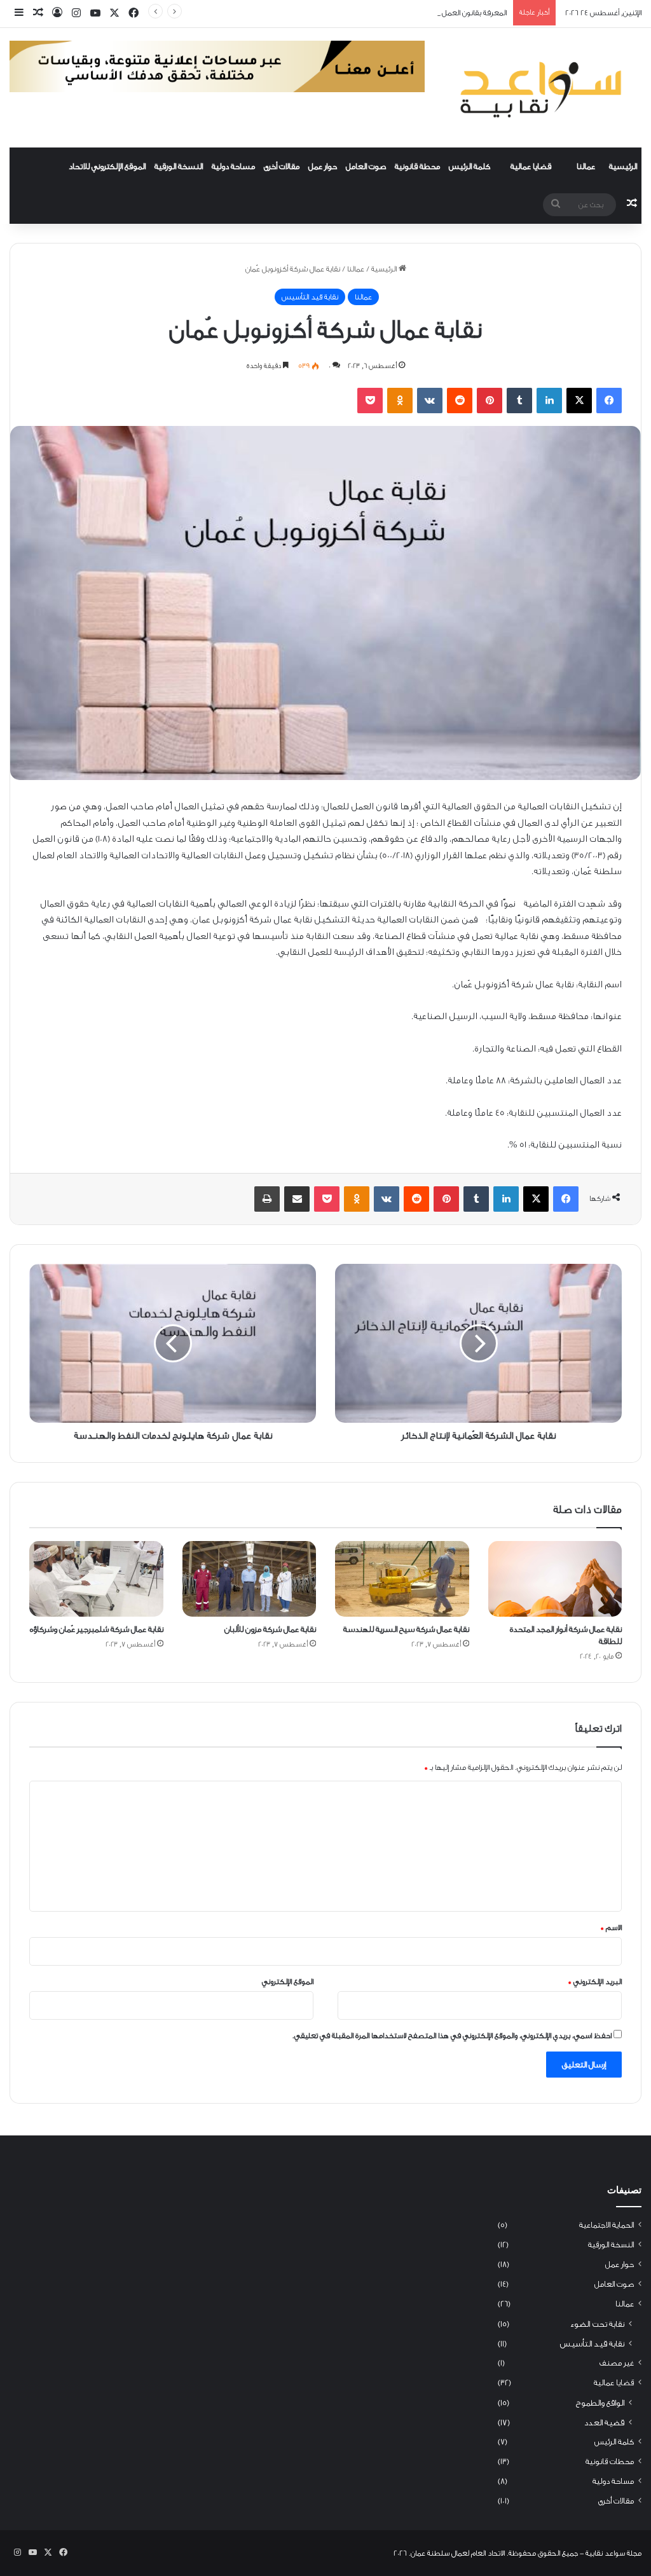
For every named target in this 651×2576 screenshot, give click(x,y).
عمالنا (586, 166)
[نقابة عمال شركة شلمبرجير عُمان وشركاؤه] (96, 1579)
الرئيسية (623, 166)
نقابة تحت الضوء (597, 2324)
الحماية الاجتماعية (606, 2225)
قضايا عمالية (531, 166)
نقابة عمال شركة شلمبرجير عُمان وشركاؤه (97, 1629)
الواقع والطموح (600, 2403)
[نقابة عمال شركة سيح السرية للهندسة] (402, 1579)
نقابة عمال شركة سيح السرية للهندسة (406, 1629)
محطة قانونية (417, 166)
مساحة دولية (233, 166)
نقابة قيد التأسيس (310, 297)
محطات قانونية (610, 2462)
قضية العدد (604, 2422)
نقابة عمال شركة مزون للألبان (270, 1629)
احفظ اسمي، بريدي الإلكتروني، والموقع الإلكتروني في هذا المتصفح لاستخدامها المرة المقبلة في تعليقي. (452, 2036)
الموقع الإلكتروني (288, 1982)
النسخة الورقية (179, 166)
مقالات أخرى (282, 166)
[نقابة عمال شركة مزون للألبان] (250, 1579)
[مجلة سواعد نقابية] (543, 88)
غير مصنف (617, 2363)
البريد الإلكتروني (595, 1982)
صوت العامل (366, 166)
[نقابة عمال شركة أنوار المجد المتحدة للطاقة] (555, 1579)
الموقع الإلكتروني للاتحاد (107, 166)
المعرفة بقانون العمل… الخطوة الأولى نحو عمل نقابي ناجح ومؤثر (408, 13)
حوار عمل (323, 166)
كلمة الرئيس (469, 166)
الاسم (611, 1928)
